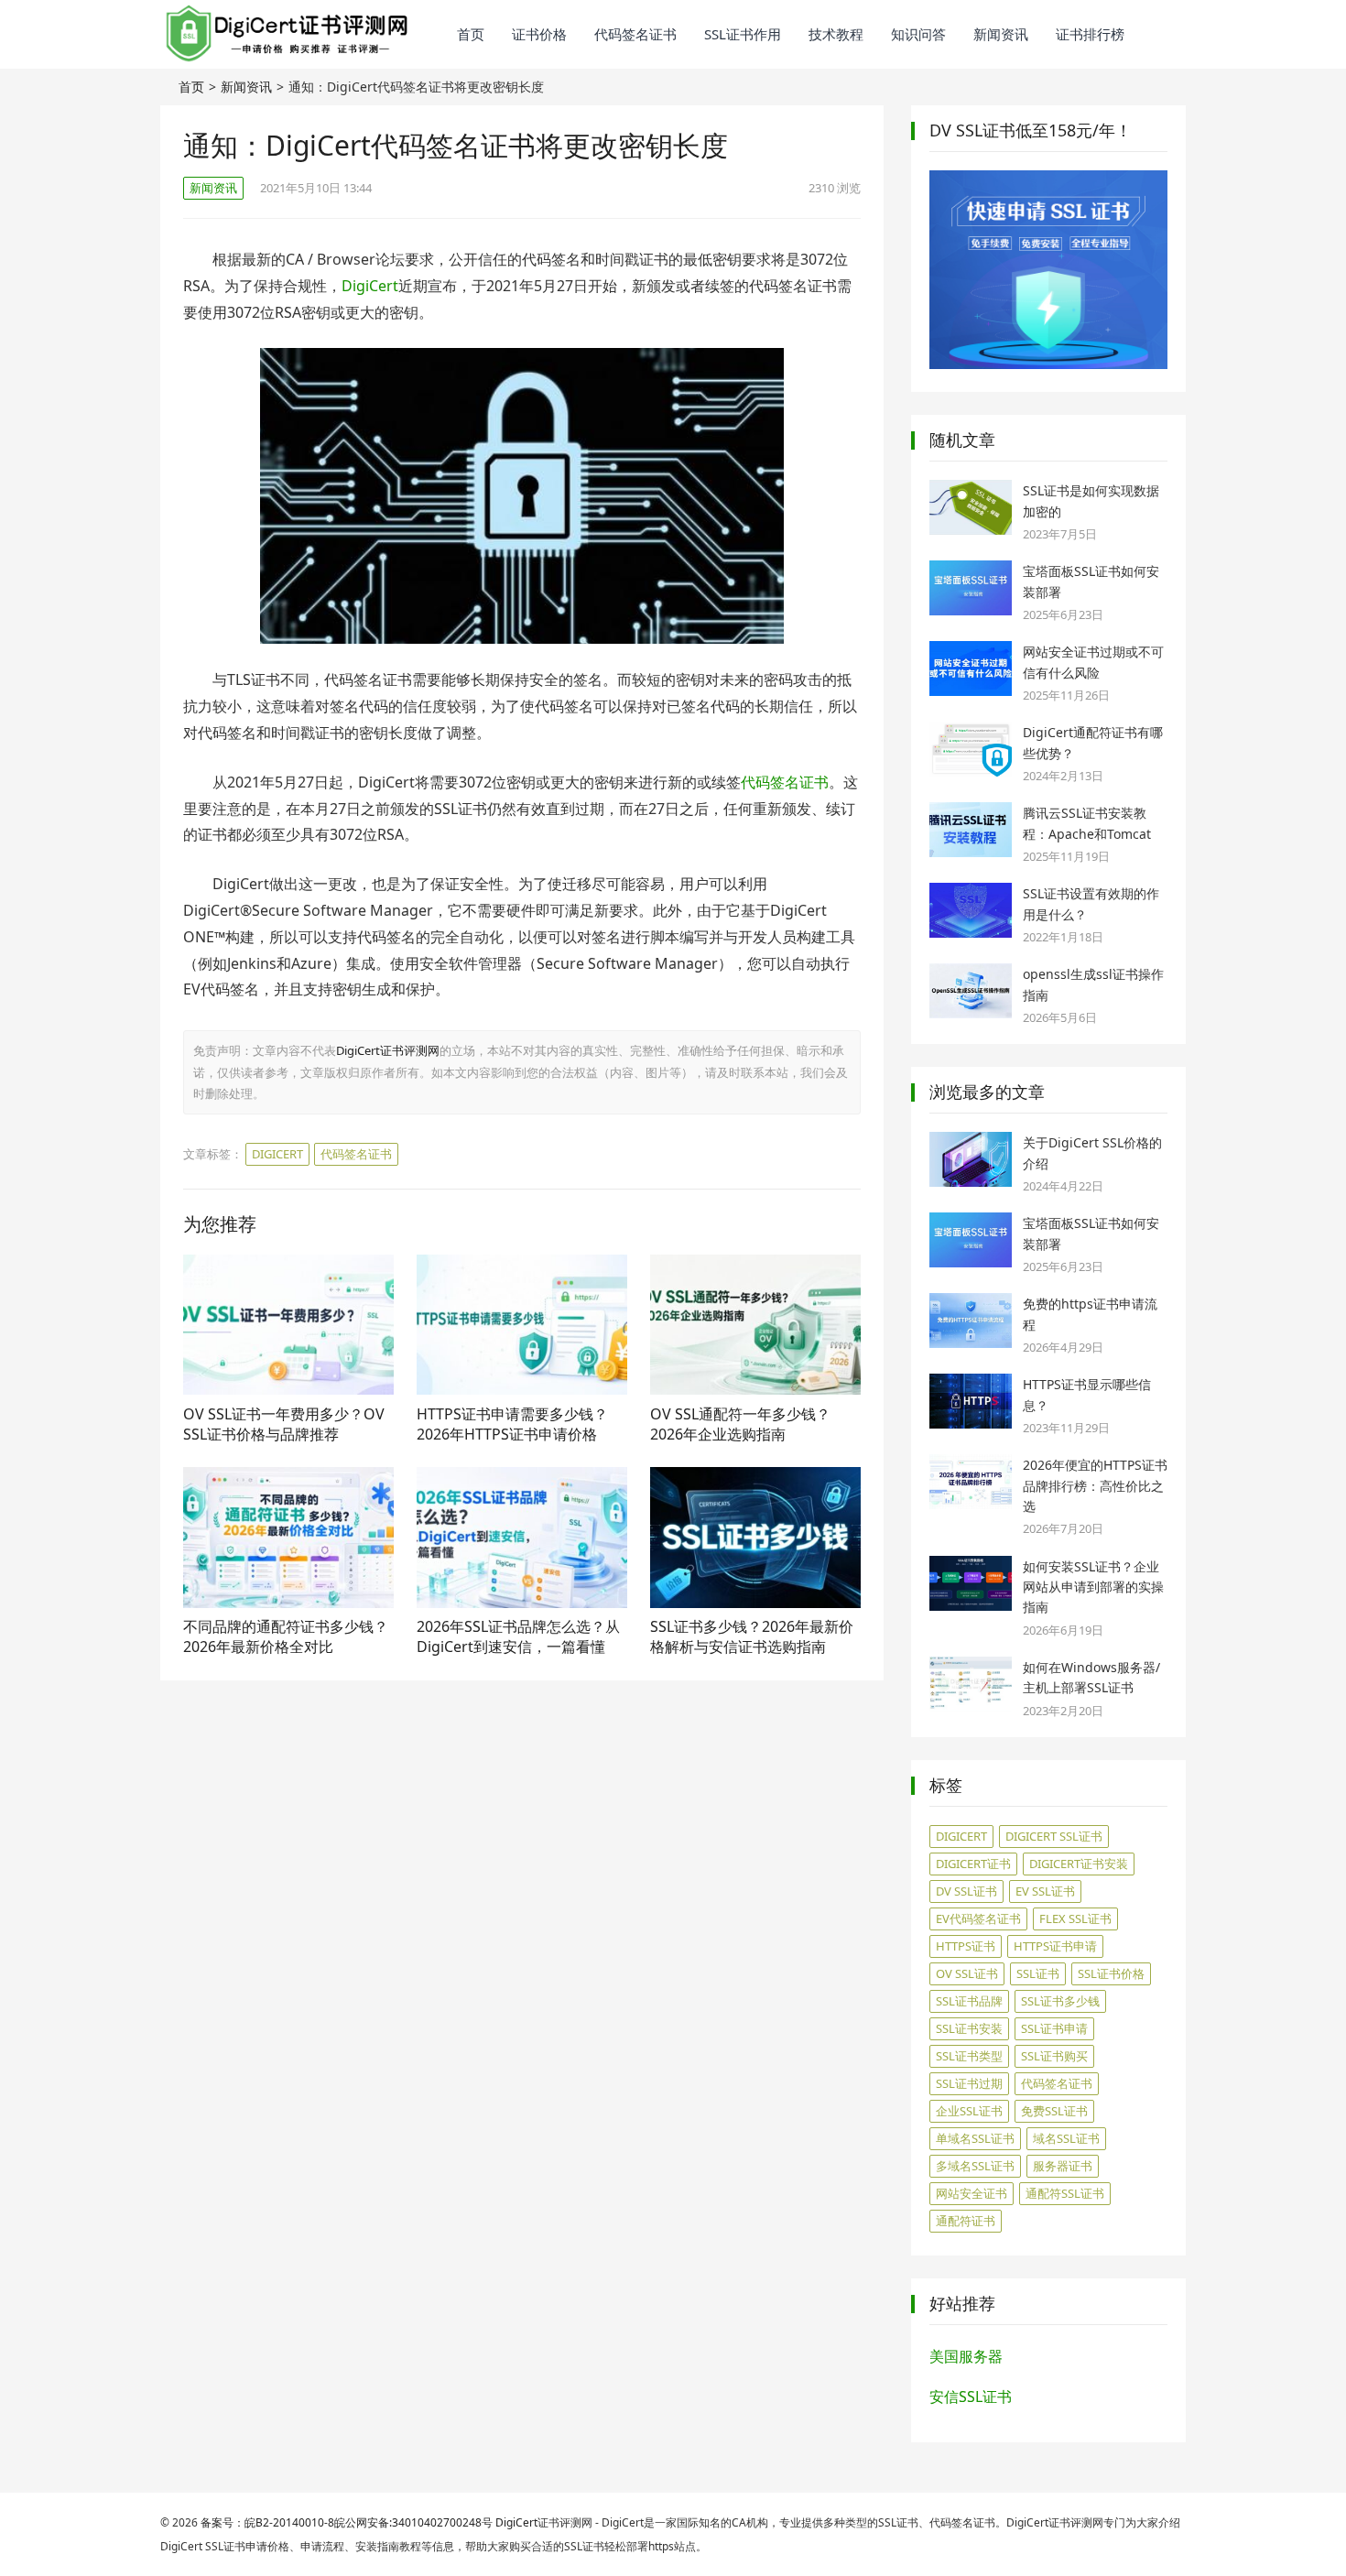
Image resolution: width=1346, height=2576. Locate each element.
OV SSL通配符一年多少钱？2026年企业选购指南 (740, 1424)
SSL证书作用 (743, 34)
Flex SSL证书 (1075, 1918)
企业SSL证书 (969, 2111)
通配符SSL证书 (1065, 2193)
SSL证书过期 (969, 2083)
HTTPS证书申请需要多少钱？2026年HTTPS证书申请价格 (512, 1424)
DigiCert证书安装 (1079, 1864)
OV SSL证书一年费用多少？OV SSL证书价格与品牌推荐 (284, 1424)
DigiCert (370, 286)
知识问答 (918, 34)
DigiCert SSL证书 (1054, 1836)
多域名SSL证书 (975, 2166)
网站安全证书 (972, 2193)
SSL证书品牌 (969, 2001)
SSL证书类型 (969, 2056)
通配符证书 (966, 2221)
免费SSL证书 (1054, 2111)
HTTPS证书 (966, 1946)
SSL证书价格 (1111, 1973)
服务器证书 (1063, 2166)
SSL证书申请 (1054, 2028)
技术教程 (836, 34)
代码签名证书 (635, 34)
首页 (471, 34)
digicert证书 (973, 1864)
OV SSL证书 (967, 1973)
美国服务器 (966, 2356)
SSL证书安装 (969, 2028)
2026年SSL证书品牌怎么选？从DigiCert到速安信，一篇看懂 (518, 1636)
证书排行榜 (1090, 34)
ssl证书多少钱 (1060, 2001)
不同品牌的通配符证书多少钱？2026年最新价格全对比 (286, 1636)
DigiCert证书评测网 (388, 1050)
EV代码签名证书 (978, 1918)
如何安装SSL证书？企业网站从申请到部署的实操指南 (1093, 1587)
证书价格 (539, 34)
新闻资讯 (1001, 34)
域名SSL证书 (1066, 2138)
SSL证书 (1038, 1973)
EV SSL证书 (1045, 1891)
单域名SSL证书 (975, 2138)
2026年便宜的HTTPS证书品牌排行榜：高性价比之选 (1095, 1485)
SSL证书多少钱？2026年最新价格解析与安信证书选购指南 (752, 1636)
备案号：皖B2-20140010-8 (267, 2522)
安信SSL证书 (971, 2397)
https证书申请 (1055, 1946)
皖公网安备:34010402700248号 (413, 2522)
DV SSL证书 (966, 1891)
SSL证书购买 (1054, 2056)
